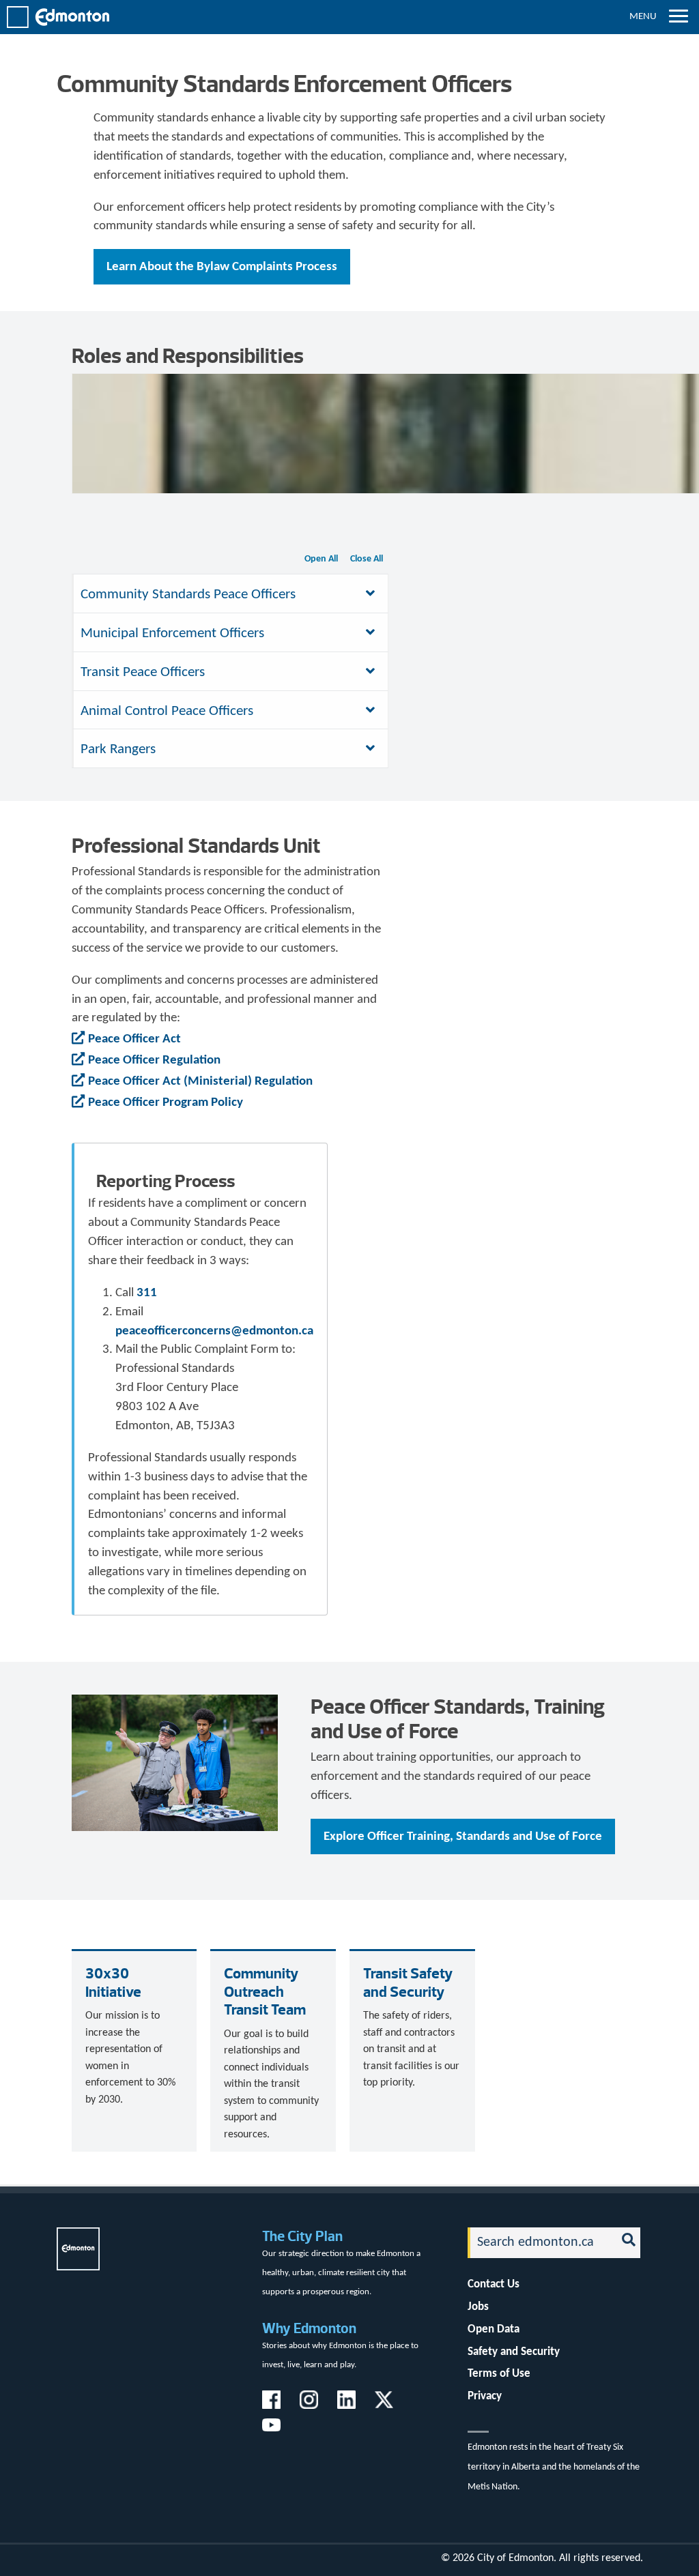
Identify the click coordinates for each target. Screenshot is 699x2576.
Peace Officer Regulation (154, 1060)
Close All (367, 559)
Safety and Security (514, 2352)
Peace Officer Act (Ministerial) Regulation (200, 1082)
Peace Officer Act (134, 1039)
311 (147, 1293)
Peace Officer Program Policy (166, 1103)
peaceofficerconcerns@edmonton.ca (214, 1331)
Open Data (494, 2329)
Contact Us (494, 2284)
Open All (321, 559)
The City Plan (302, 2236)
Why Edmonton (309, 2328)
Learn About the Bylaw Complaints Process (222, 267)
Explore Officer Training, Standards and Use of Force (463, 1837)
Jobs (478, 2307)
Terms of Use (499, 2374)
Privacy (485, 2396)
